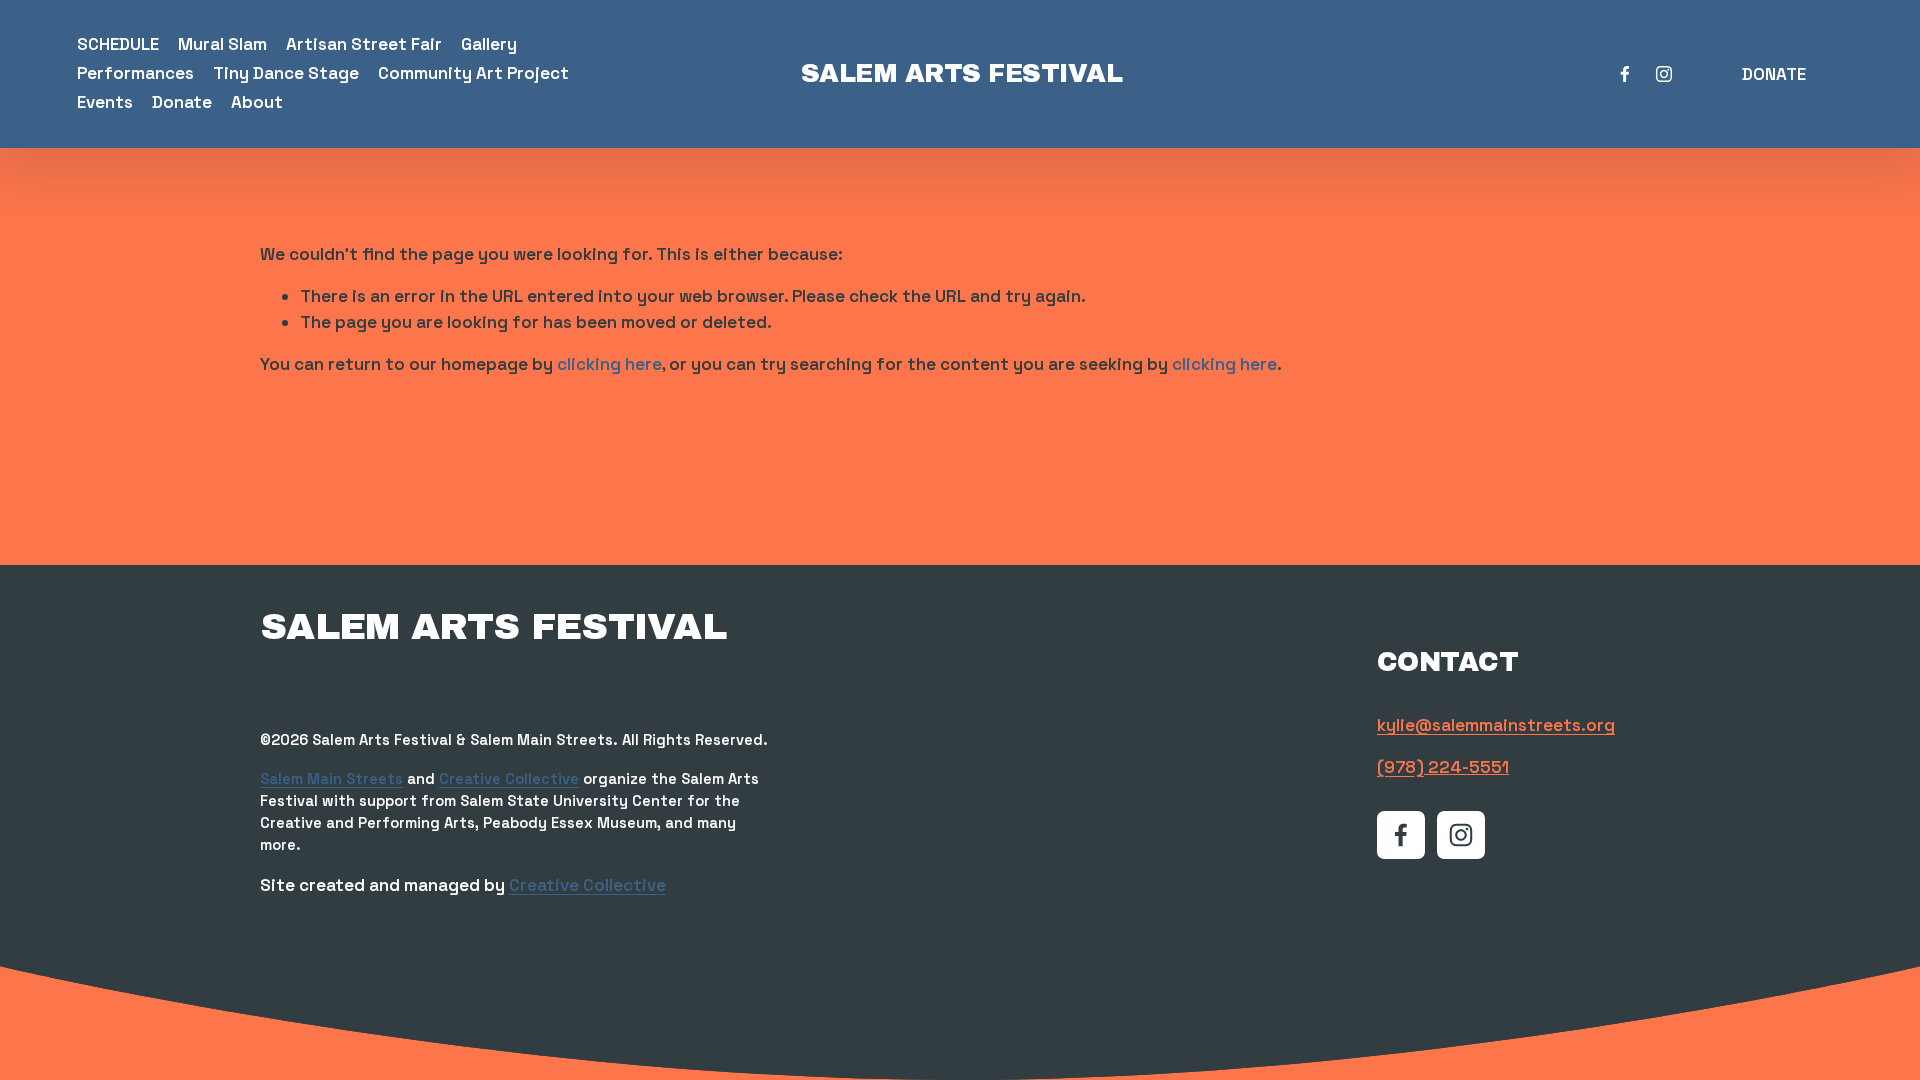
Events (105, 102)
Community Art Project (473, 73)
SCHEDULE (118, 44)
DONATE (1774, 74)
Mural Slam (222, 44)
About (257, 102)
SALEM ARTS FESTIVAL (961, 73)
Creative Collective (509, 779)
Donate (182, 102)
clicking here (609, 364)
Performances (135, 73)
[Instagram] (1664, 74)
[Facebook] (1625, 74)
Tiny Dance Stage (286, 73)
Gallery (489, 44)
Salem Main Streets (331, 779)
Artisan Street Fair (364, 44)
